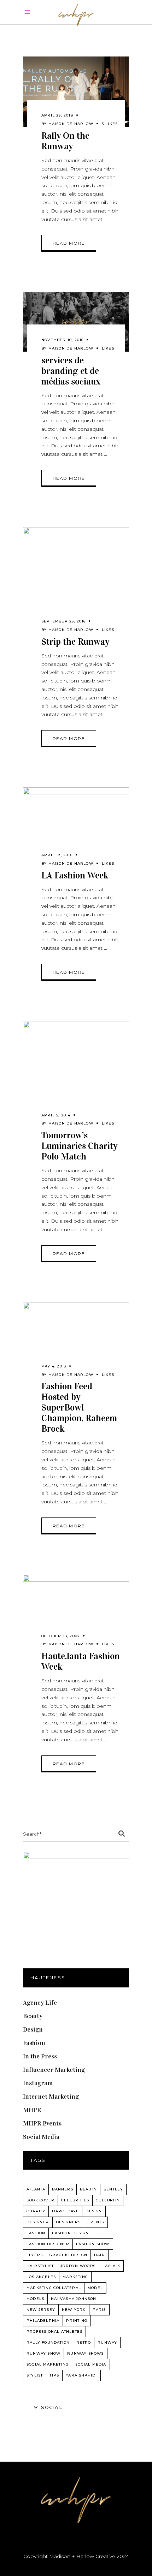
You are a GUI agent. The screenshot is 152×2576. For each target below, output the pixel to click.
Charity (36, 2211)
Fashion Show (93, 2244)
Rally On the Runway (65, 141)
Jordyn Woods (78, 2266)
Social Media (41, 2137)
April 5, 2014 (56, 1115)
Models (35, 2299)
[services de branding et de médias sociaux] (76, 322)
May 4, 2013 (54, 1366)
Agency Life (40, 2003)
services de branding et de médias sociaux (71, 371)
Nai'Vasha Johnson (74, 2299)
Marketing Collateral (54, 2288)
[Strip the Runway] (76, 580)
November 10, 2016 (62, 340)
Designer (38, 2222)
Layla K (111, 2266)
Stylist (35, 2375)
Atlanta (36, 2189)
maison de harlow (71, 124)
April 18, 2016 (57, 855)
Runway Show (43, 2353)
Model (95, 2288)
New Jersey (41, 2310)
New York (74, 2310)
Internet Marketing (51, 2097)
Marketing (75, 2277)
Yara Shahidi (81, 2375)
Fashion (34, 2043)
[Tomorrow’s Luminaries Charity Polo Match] (76, 1074)
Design (33, 2029)
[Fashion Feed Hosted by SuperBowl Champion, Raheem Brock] (76, 1340)
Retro (84, 2342)
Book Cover (40, 2200)
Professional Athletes (54, 2331)
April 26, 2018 (57, 115)
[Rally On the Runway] (76, 92)
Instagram (38, 2083)
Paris (99, 2310)
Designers (68, 2222)
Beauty (33, 2016)
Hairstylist (40, 2266)
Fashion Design (70, 2233)
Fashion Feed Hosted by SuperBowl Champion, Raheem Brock (79, 1408)
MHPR (32, 2110)
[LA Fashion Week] (76, 827)
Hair (100, 2255)
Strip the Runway (75, 642)
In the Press (40, 2056)
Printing (77, 2321)
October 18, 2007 (61, 1636)
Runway (107, 2342)
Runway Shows (85, 2353)
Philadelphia (43, 2321)
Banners (62, 2189)
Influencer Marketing (54, 2070)
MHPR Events (42, 2123)
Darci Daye (65, 2211)
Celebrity (108, 2200)
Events (96, 2222)
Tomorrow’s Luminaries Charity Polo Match (79, 1146)
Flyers (35, 2255)
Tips (54, 2375)
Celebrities (75, 2200)
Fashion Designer (48, 2244)
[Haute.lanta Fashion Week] (76, 1611)
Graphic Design (68, 2255)
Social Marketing (48, 2364)
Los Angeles (41, 2277)
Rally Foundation (48, 2342)
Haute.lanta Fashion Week (81, 1661)
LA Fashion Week (75, 875)
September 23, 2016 (64, 621)
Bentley (113, 2189)
